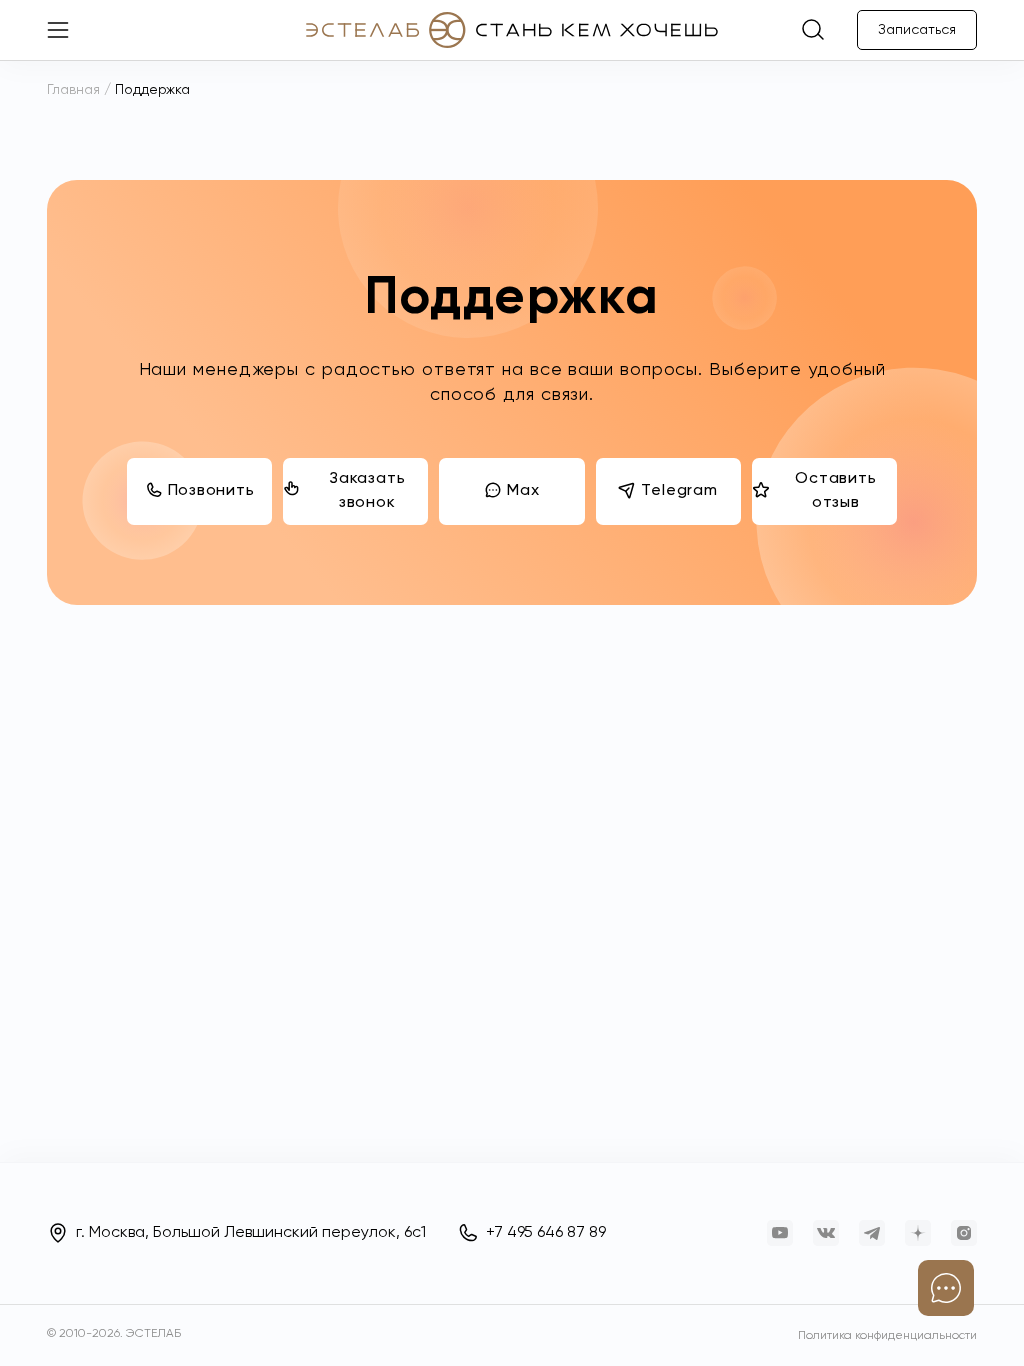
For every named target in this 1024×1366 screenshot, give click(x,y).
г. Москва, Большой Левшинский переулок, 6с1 (251, 1233)
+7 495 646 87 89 (546, 1233)
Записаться (917, 30)
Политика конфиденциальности (887, 1336)
